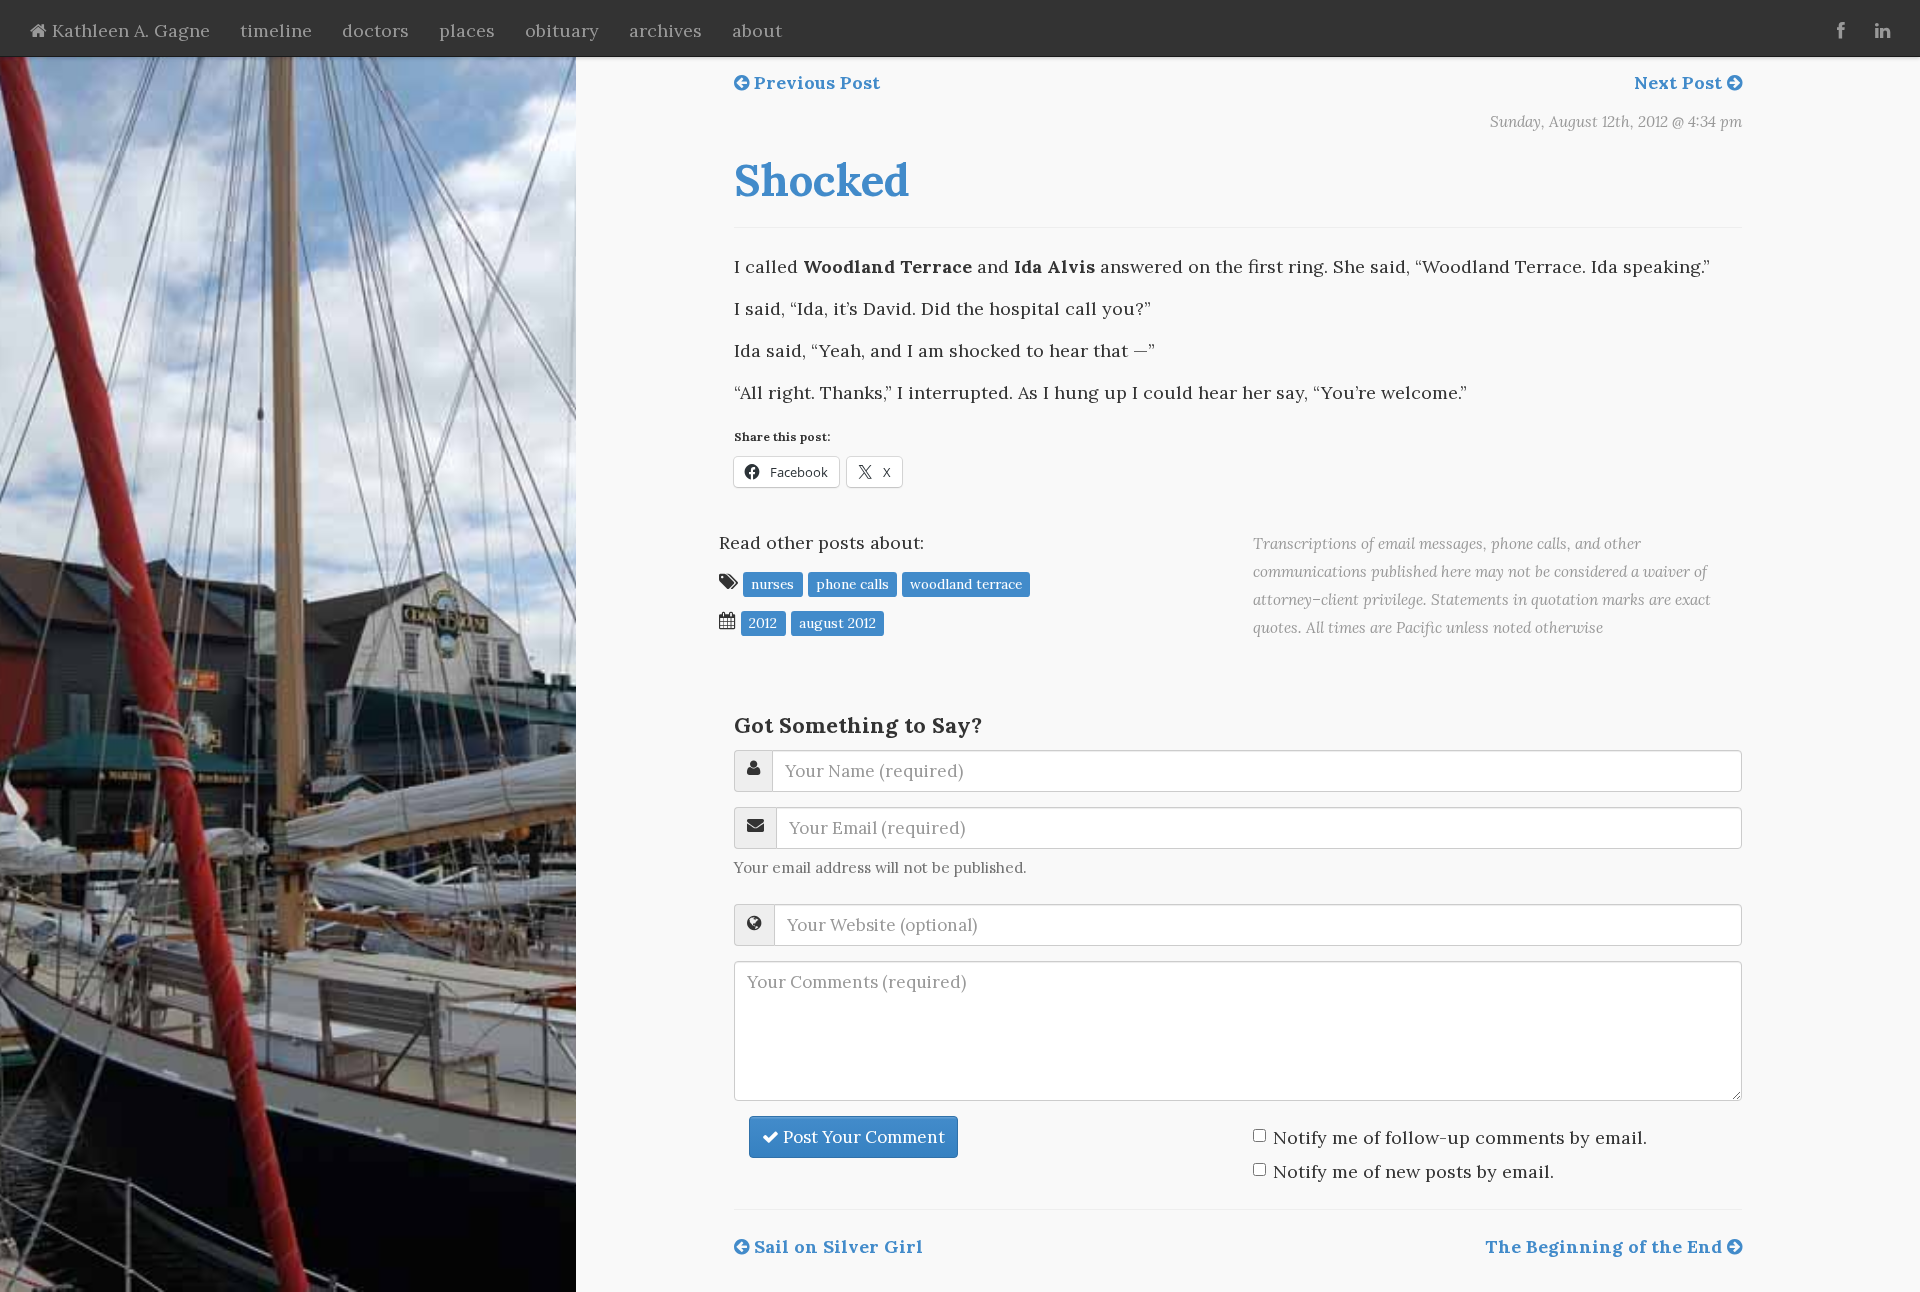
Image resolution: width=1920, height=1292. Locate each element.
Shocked (822, 180)
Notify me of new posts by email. (1413, 1171)
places (467, 30)
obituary (562, 30)
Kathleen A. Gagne (128, 30)
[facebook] (1841, 28)
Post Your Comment (862, 1137)
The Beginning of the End (1606, 1246)
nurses (772, 583)
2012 (763, 622)
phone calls (852, 583)
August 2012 (837, 622)
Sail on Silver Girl (836, 1246)
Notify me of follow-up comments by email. (1460, 1137)
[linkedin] (1882, 28)
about (757, 30)
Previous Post (814, 82)
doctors (375, 30)
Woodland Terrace (966, 583)
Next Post (1680, 82)
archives (665, 30)
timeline (276, 30)
